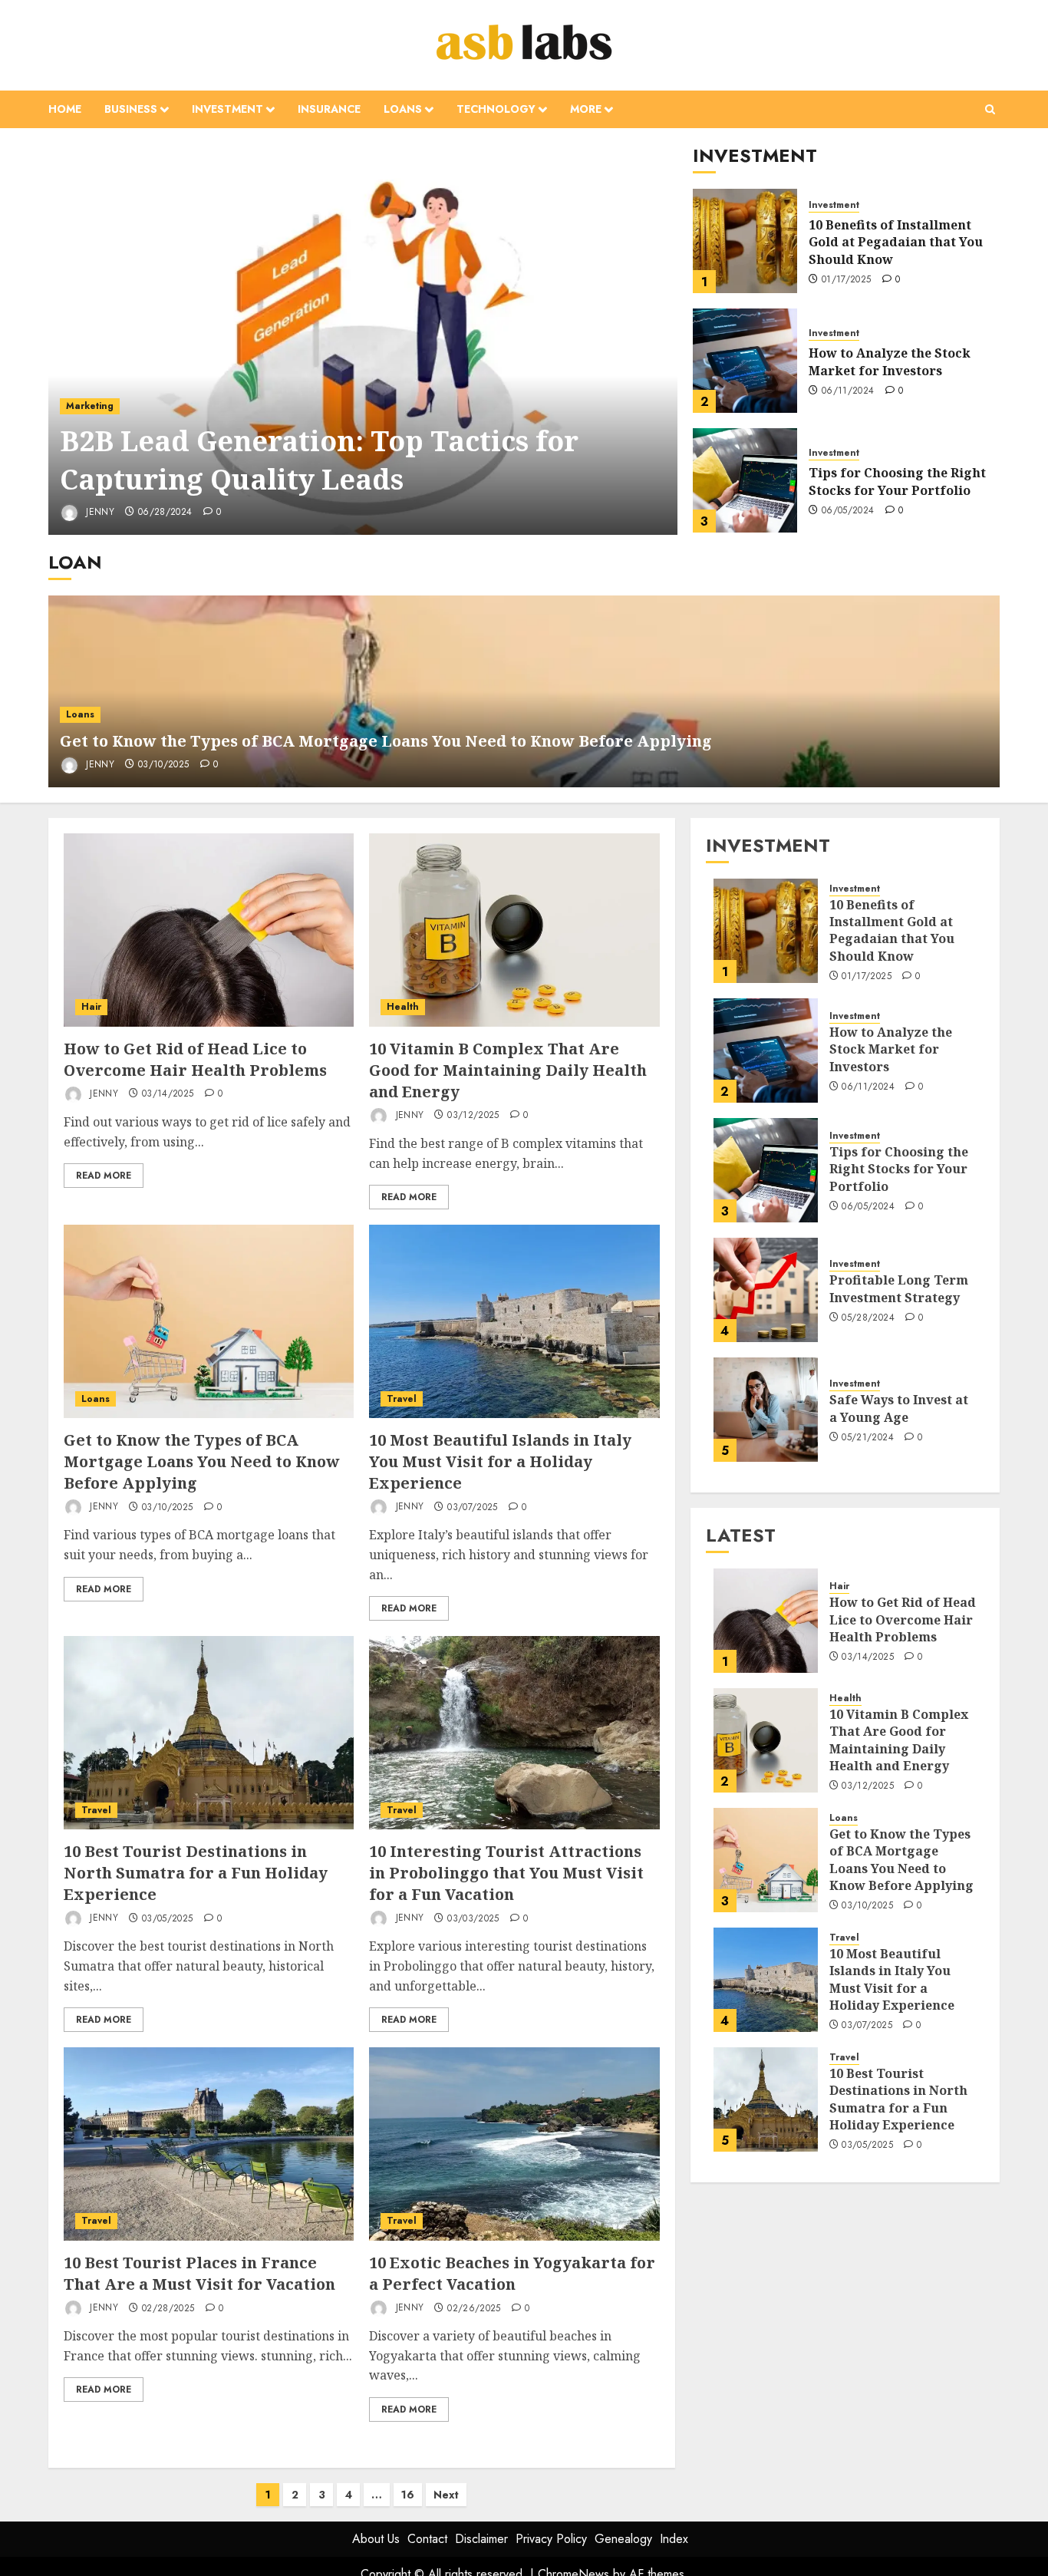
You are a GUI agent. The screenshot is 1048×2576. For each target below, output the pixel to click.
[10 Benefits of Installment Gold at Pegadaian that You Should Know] (745, 241)
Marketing (90, 406)
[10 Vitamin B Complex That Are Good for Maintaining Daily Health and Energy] (514, 930)
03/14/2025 (168, 1094)
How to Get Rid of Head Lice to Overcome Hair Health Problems (195, 1059)
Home (65, 109)
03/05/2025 (168, 1919)
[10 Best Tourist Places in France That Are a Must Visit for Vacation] (209, 2144)
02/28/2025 (168, 2309)
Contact (427, 2539)
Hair (91, 1007)
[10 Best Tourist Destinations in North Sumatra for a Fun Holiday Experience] (209, 1733)
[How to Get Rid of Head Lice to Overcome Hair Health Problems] (209, 930)
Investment (227, 109)
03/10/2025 (164, 765)
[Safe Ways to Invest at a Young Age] (766, 1410)
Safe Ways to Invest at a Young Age (899, 1408)
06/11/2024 (848, 391)
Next (446, 2495)
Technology (496, 109)
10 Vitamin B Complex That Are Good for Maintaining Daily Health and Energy (508, 1070)
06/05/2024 (848, 511)
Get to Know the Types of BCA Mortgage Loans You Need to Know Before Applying (386, 741)
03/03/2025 (473, 1919)
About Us (376, 2539)
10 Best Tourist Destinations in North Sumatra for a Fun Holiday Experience (196, 1873)
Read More (104, 1176)
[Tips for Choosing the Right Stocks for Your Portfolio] (745, 480)
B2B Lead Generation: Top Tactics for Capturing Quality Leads (319, 460)
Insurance (329, 109)
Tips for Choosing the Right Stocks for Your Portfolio (897, 481)
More (586, 109)
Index (674, 2539)
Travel (402, 1399)
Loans (403, 109)
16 (408, 2495)
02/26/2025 (474, 2309)
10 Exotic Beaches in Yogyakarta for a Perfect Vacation (512, 2273)
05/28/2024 (868, 1318)
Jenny (99, 512)
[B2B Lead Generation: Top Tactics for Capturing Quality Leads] (363, 339)
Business (131, 109)
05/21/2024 (868, 1438)
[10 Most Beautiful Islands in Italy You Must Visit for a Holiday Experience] (514, 1321)
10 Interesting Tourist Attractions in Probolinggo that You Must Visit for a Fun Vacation (506, 1873)
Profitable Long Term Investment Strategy (899, 1288)
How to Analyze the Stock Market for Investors (890, 361)
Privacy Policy (551, 2539)
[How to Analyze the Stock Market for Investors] (745, 361)
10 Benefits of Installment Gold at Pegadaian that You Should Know (896, 242)
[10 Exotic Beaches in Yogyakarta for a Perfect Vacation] (514, 2144)
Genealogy (623, 2539)
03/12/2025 (473, 1116)
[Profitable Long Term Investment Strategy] (766, 1290)
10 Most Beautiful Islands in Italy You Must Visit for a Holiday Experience (500, 1461)
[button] (990, 109)
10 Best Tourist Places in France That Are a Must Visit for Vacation (199, 2273)
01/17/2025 (847, 280)
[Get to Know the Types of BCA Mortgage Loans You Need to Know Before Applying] (209, 1321)
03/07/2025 (473, 1508)
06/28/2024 (165, 513)
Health (403, 1007)
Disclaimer (481, 2539)
